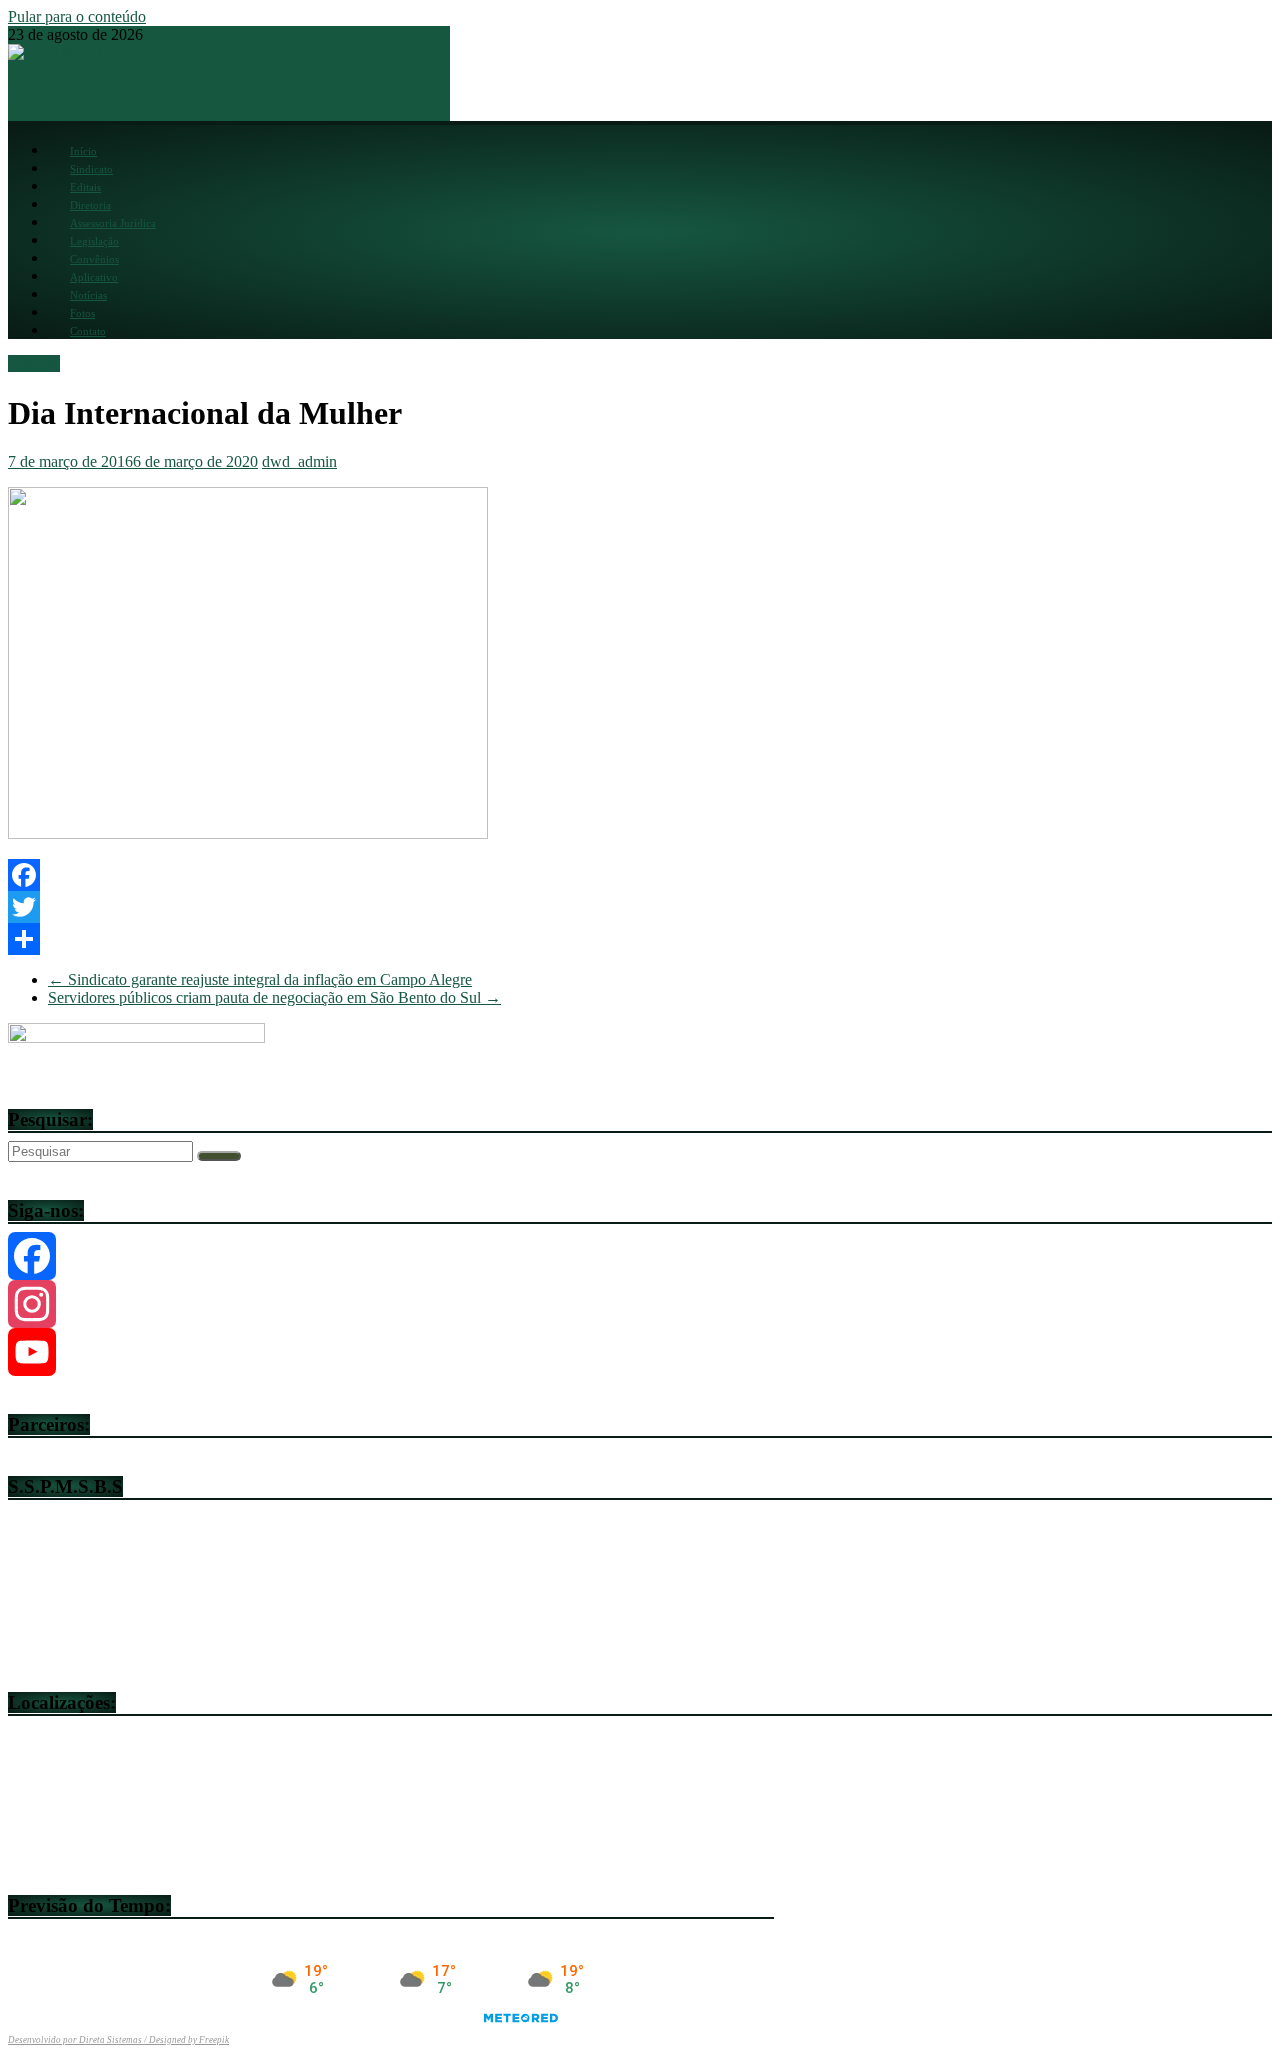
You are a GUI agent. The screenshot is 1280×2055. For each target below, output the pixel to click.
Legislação (94, 241)
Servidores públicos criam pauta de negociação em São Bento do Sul (274, 997)
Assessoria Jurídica (113, 223)
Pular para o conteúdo (77, 16)
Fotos (82, 313)
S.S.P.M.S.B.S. (68, 91)
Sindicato (91, 169)
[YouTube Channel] (640, 1352)
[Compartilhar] (640, 939)
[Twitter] (640, 907)
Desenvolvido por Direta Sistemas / (78, 2040)
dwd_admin (299, 461)
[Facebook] (640, 875)
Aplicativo (94, 277)
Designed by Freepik (189, 2040)
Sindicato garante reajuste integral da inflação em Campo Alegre (260, 979)
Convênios (94, 259)
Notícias (88, 295)
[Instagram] (640, 1304)
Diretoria (90, 205)
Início (83, 151)
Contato (88, 331)
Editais (85, 187)
